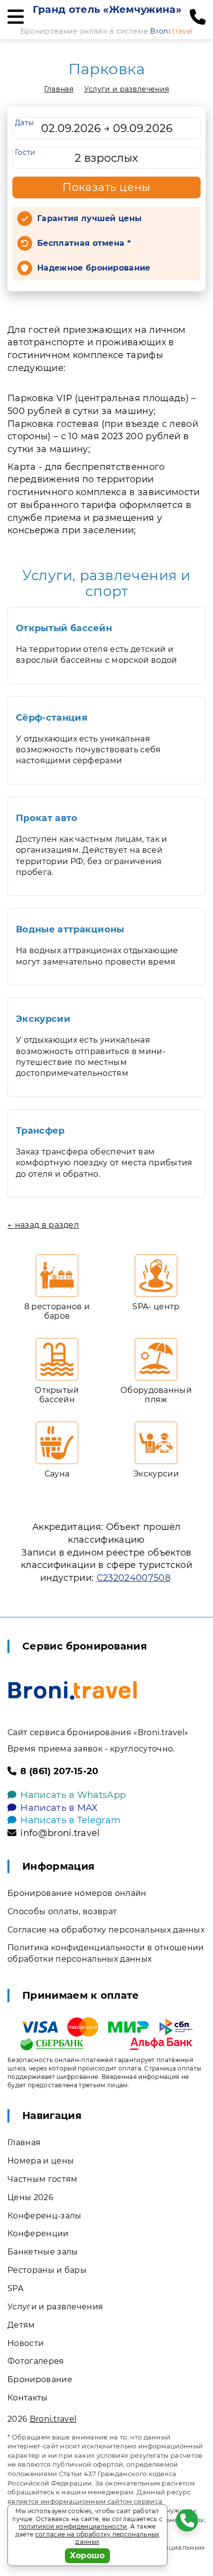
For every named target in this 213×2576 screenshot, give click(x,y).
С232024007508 (133, 1578)
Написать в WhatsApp (73, 1795)
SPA (15, 2288)
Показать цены (106, 187)
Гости (25, 152)
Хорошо (87, 2555)
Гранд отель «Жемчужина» (107, 9)
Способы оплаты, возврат (62, 1911)
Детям (21, 2325)
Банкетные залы (43, 2252)
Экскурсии (43, 1019)
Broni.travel (53, 2419)
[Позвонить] (198, 17)
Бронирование (40, 2379)
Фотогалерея (36, 2361)
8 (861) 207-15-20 (59, 1771)
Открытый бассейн (64, 628)
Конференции (38, 2233)
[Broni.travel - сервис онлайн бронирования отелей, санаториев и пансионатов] (73, 1690)
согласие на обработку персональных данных (97, 2538)
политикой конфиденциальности (73, 2526)
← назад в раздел (43, 1225)
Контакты (28, 2398)
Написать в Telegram (70, 1820)
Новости (26, 2343)
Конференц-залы (44, 2216)
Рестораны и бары (47, 2270)
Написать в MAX (59, 1808)
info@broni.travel (60, 1833)
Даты (24, 123)
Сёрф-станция (52, 718)
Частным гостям (42, 2179)
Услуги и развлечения (127, 89)
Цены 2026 (30, 2197)
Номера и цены (41, 2161)
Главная (59, 89)
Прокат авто (47, 818)
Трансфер (40, 1131)
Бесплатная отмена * (84, 243)
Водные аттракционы (70, 929)
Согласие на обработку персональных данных (106, 1930)
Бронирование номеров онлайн (77, 1893)
